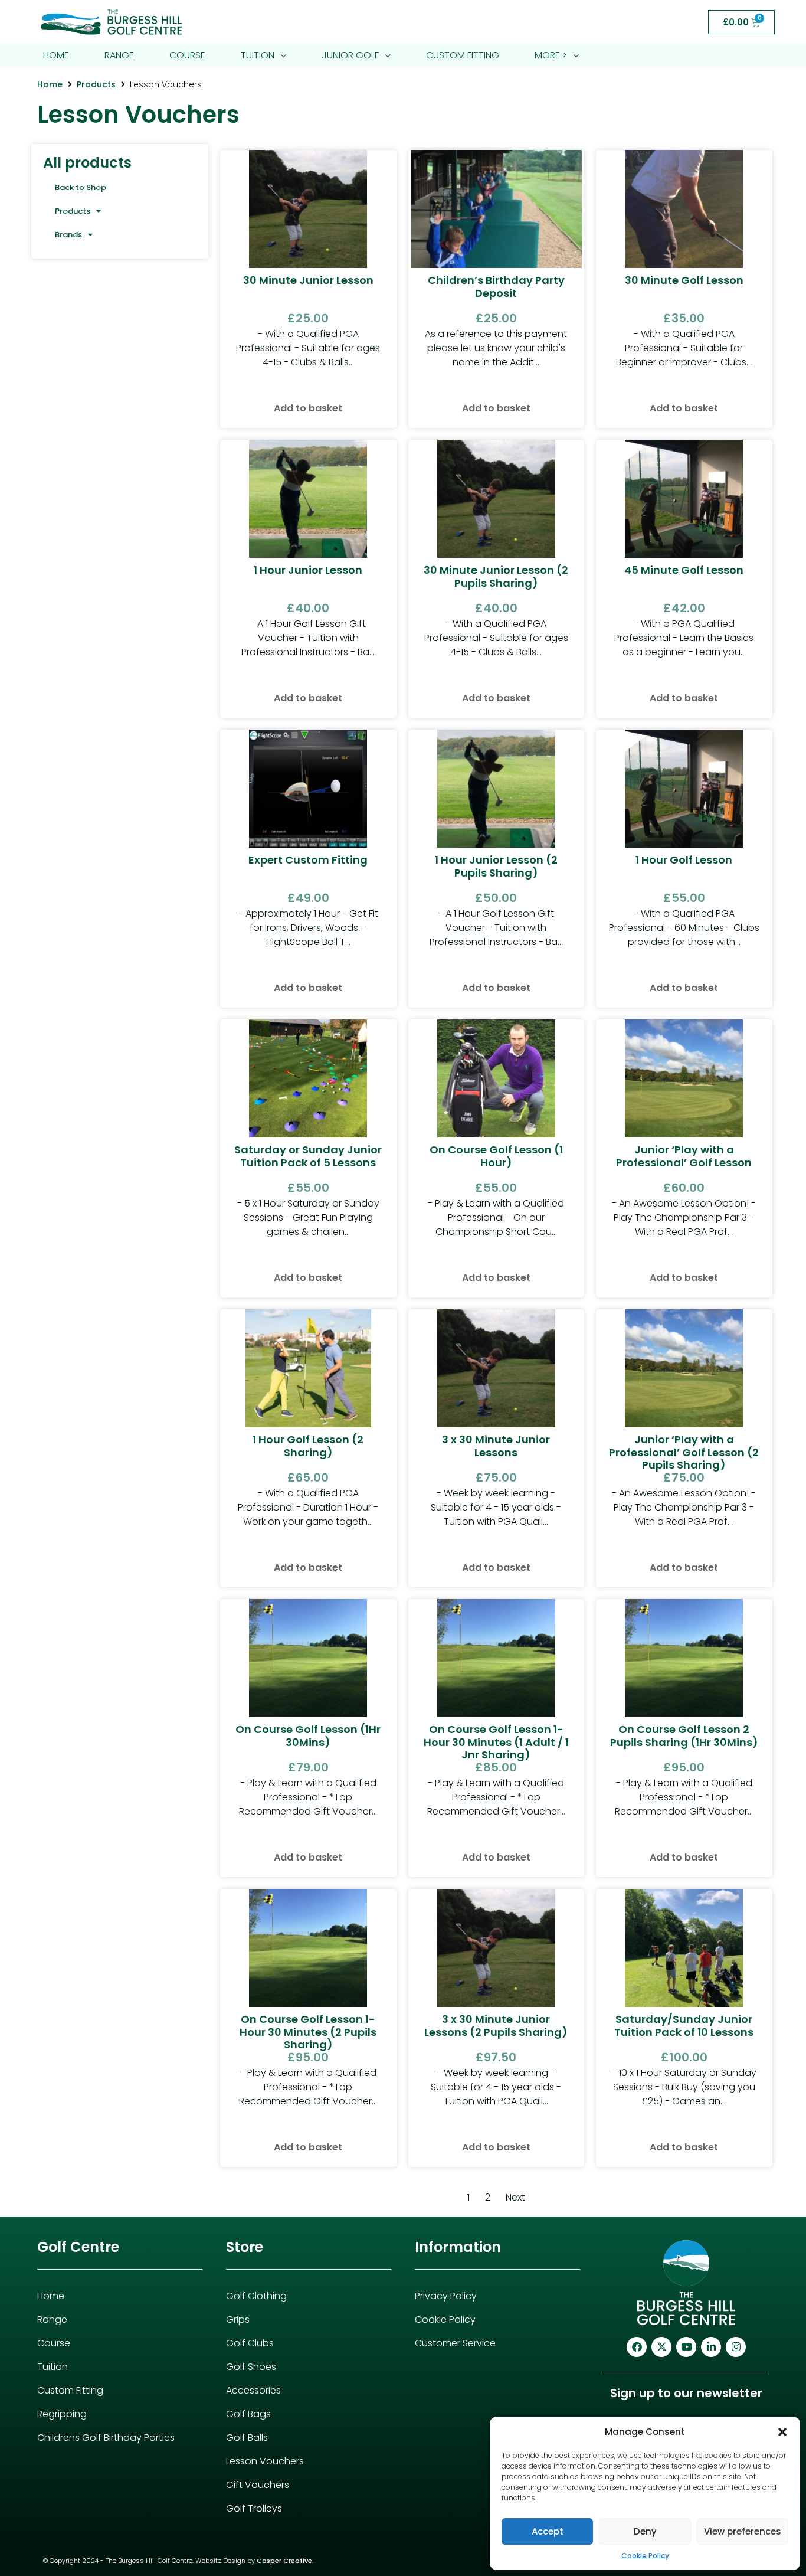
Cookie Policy (645, 2556)
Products (96, 84)
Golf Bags (248, 2414)
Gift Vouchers (258, 2485)
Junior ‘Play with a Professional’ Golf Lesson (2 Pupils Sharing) (684, 1452)
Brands (68, 235)
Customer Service (455, 2343)
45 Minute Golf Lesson (684, 570)
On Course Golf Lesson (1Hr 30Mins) (308, 1736)
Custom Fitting (70, 2390)
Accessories (253, 2390)
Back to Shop (81, 187)
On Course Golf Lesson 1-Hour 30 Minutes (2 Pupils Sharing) (308, 2032)
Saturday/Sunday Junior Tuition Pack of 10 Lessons (684, 2026)
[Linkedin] (711, 2347)
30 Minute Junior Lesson (308, 280)
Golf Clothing (256, 2296)
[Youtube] (686, 2347)
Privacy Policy (446, 2296)
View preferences (743, 2531)
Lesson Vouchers (265, 2461)
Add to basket (308, 408)
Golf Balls (247, 2438)
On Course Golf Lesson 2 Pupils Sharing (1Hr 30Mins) (684, 1736)
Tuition (53, 2367)
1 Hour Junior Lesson (308, 570)
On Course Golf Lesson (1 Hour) (496, 1156)
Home (50, 84)
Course (54, 2343)
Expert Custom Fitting (308, 860)
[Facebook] (637, 2347)
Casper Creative (284, 2561)
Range (52, 2320)
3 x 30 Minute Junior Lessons (496, 1446)
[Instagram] (736, 2347)
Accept (548, 2531)
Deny (645, 2531)
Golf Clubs (250, 2343)
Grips (238, 2320)
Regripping (62, 2414)
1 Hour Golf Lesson (684, 860)
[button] (782, 2432)
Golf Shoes (251, 2367)
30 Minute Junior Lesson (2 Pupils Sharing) (496, 576)
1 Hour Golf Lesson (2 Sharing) (308, 1446)
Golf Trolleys (254, 2508)
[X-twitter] (661, 2347)
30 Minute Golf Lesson (684, 280)
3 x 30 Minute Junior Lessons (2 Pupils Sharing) (496, 2026)
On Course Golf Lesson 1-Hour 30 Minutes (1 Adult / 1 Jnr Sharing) (496, 1742)
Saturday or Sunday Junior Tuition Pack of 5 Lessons (308, 1156)
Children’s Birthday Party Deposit (496, 287)
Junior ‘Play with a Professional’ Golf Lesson (684, 1156)
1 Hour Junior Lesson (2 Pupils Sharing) (496, 866)
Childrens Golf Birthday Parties (106, 2438)
